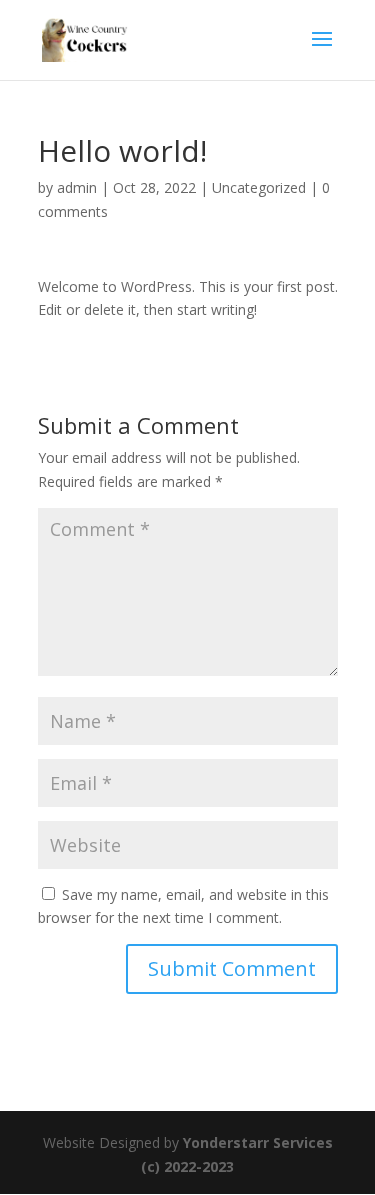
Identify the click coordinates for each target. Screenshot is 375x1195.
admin (77, 187)
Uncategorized (259, 187)
